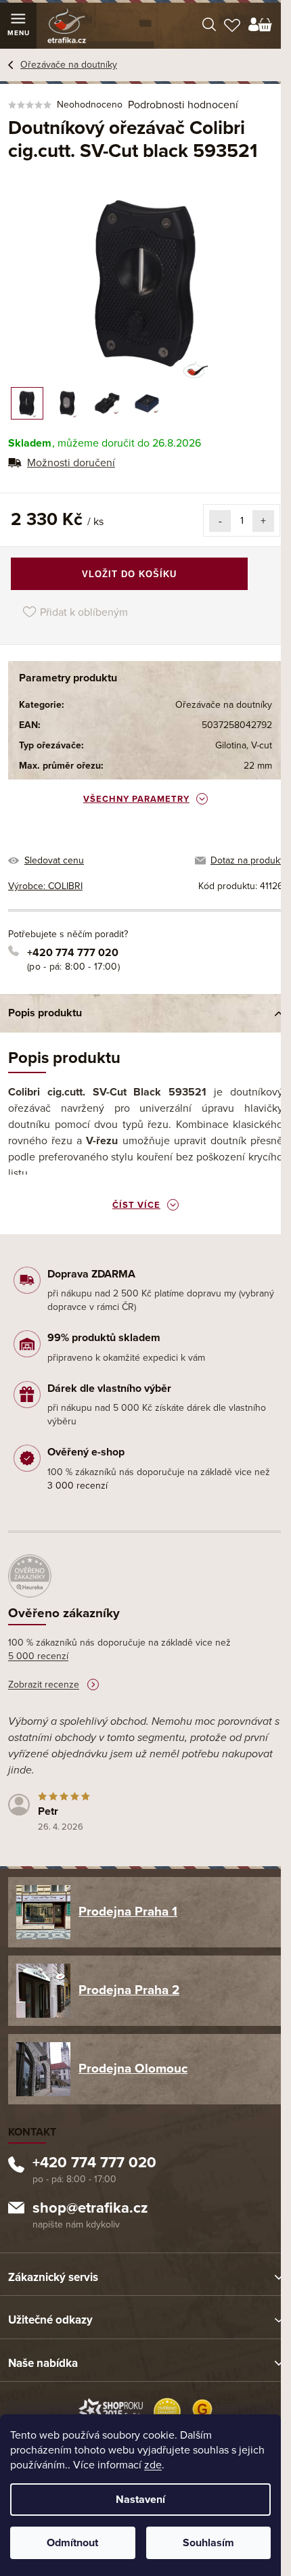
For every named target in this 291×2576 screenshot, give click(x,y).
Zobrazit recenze (44, 1685)
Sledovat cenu (54, 860)
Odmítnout (72, 2543)
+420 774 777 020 (73, 953)
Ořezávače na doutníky (224, 705)
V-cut (262, 745)
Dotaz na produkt (247, 860)
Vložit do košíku (129, 574)
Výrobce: (45, 886)
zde (153, 2465)
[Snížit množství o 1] (220, 521)
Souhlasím (208, 2543)
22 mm (258, 766)
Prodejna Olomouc (133, 2069)
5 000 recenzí (38, 1656)
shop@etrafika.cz (90, 2209)
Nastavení (140, 2500)
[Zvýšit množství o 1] (263, 521)
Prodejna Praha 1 (128, 1912)
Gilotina (231, 745)
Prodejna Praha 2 (129, 1990)
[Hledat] (209, 26)
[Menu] (18, 26)
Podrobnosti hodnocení (183, 105)
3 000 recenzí (77, 1486)
